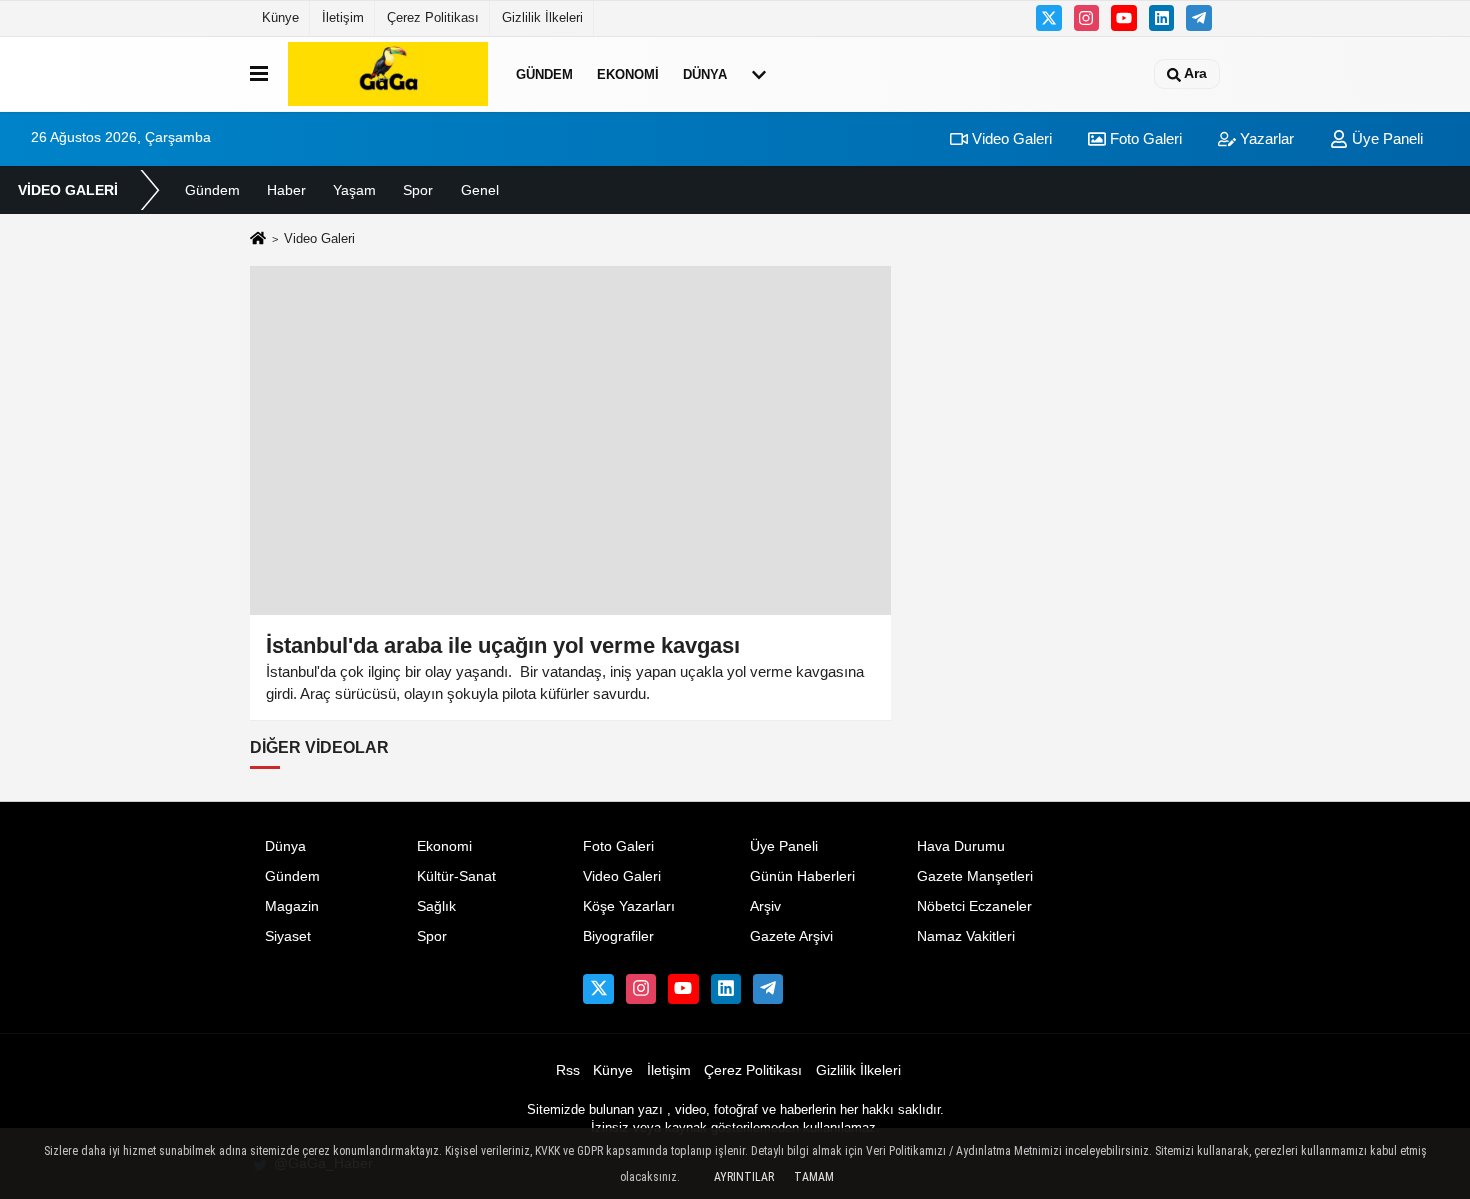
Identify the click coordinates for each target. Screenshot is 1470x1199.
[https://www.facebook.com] (1124, 18)
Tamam (814, 1177)
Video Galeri (1010, 138)
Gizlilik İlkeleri (542, 17)
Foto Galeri (1144, 138)
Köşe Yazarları (629, 906)
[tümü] (759, 74)
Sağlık (436, 906)
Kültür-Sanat (456, 876)
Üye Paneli (1385, 138)
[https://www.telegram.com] (1199, 18)
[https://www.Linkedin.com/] (1162, 18)
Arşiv (765, 906)
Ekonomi (628, 73)
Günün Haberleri (802, 876)
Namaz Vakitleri (966, 936)
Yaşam (354, 190)
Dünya (705, 73)
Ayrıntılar (744, 1177)
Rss (568, 1070)
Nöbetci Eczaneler (974, 906)
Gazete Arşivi (791, 936)
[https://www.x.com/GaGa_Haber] (1049, 18)
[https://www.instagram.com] (1087, 18)
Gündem (544, 73)
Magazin (292, 906)
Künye (280, 17)
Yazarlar (1265, 138)
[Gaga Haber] (388, 74)
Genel (480, 190)
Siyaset (288, 936)
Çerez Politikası (433, 17)
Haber (286, 190)
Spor (418, 190)
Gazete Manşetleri (975, 876)
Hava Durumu (961, 846)
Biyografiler (618, 936)
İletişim (343, 17)
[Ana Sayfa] (258, 240)
